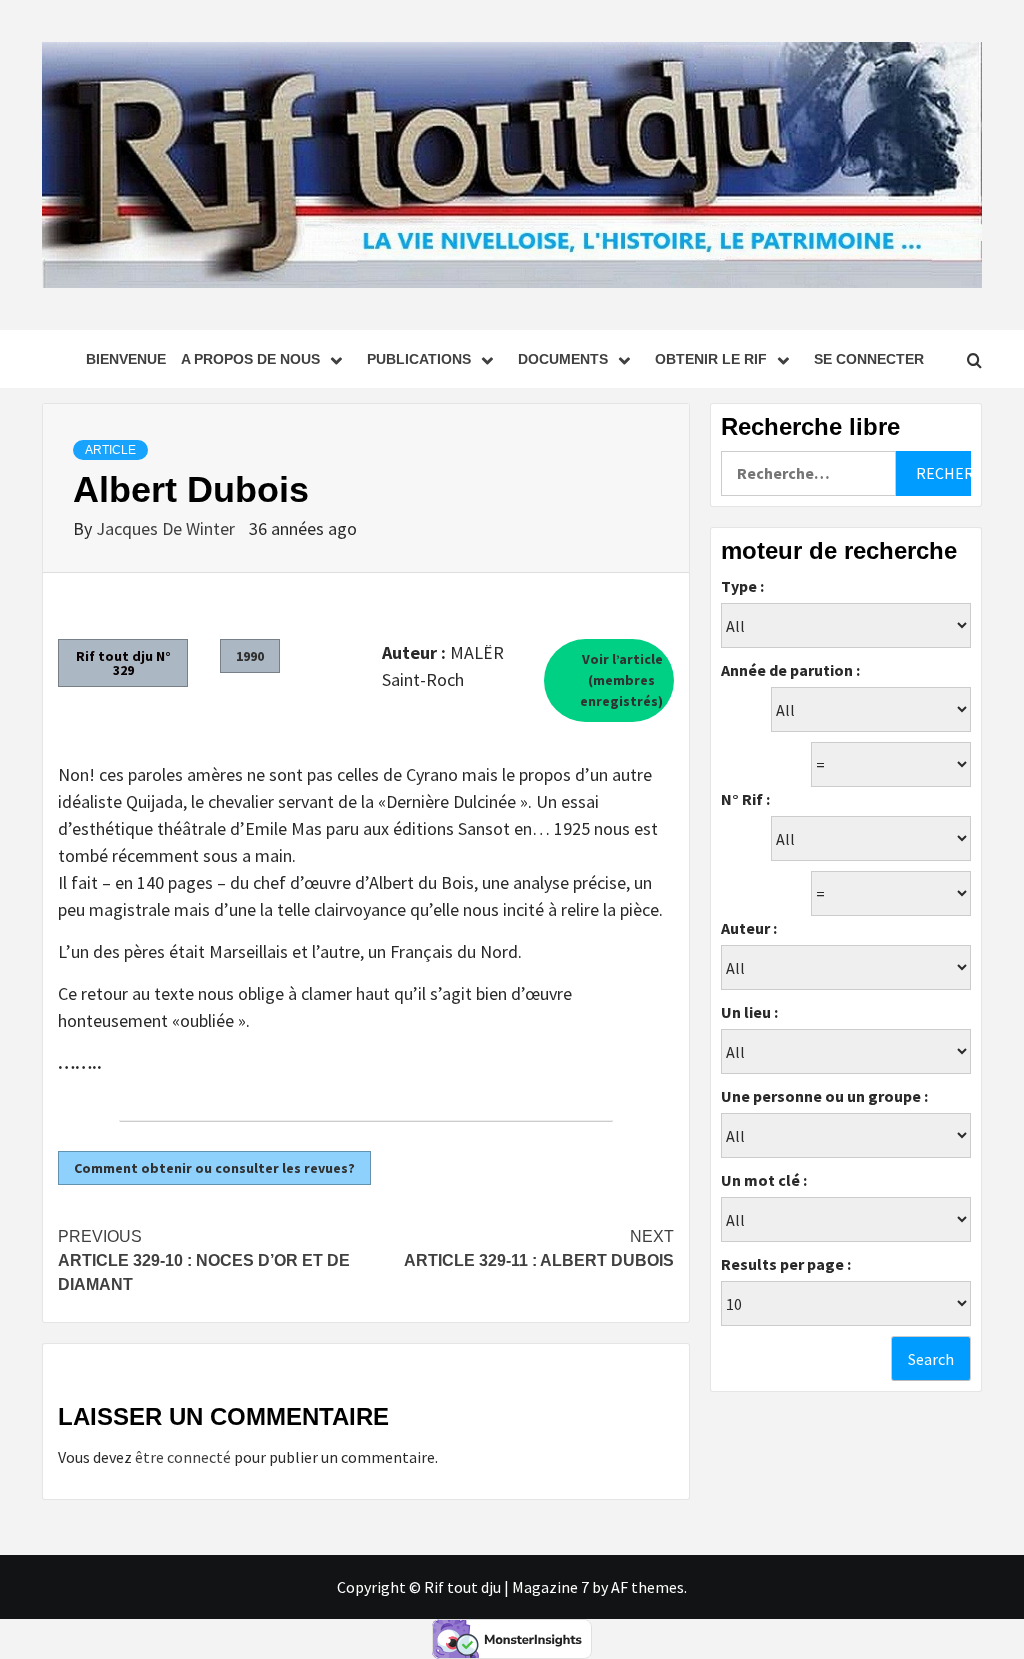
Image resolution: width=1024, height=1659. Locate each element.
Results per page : (786, 1264)
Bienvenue (126, 359)
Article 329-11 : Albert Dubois (539, 1248)
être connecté (183, 1457)
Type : (742, 586)
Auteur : (749, 928)
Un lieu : (749, 1012)
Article (110, 450)
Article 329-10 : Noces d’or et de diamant (204, 1260)
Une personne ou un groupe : (824, 1096)
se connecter (869, 359)
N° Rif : (745, 799)
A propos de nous (250, 359)
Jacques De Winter (167, 528)
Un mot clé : (764, 1180)
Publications (419, 359)
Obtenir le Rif (711, 359)
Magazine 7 (550, 1587)
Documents (563, 359)
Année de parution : (790, 670)
